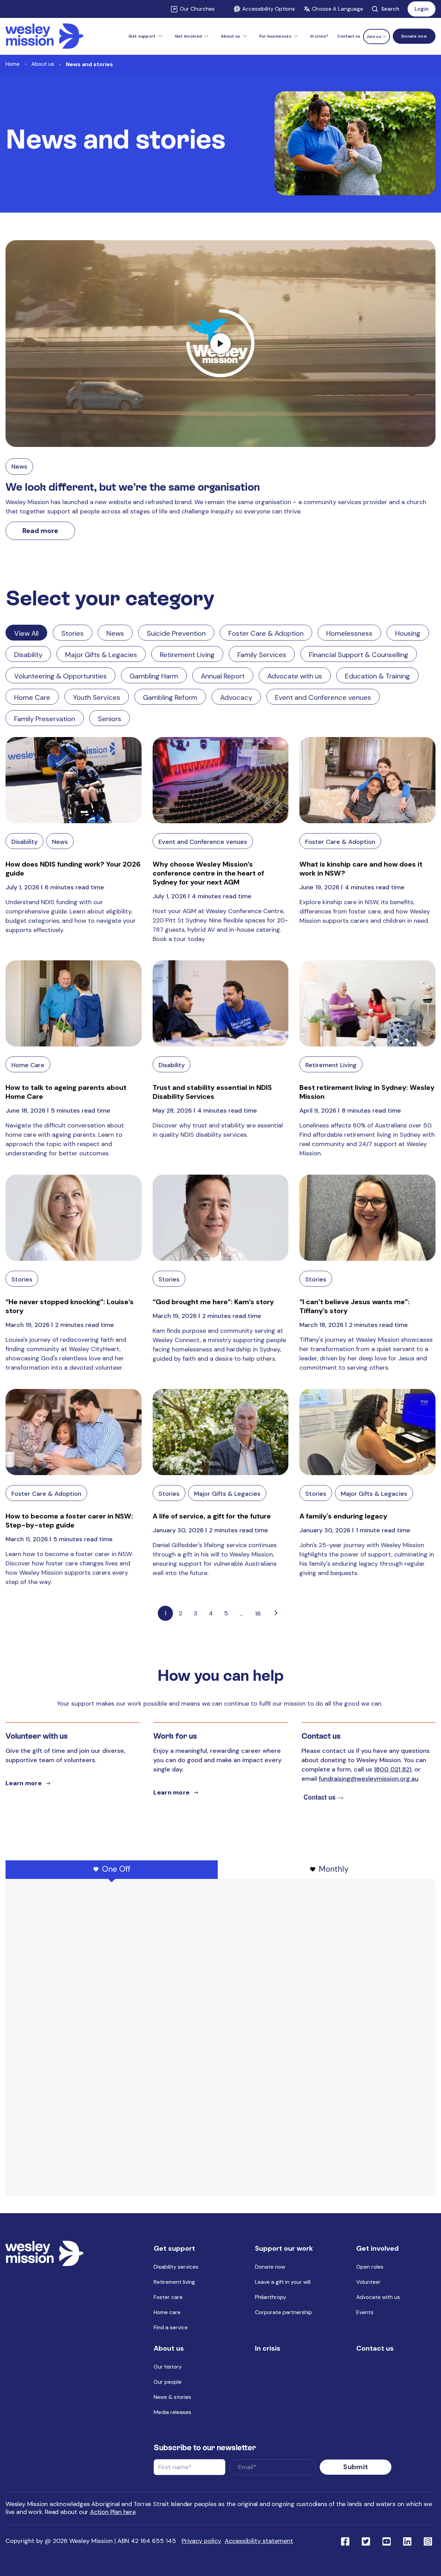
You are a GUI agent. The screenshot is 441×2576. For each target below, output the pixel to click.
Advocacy (236, 697)
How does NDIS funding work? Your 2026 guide (73, 869)
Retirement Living (187, 655)
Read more (40, 531)
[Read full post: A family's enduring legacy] (367, 1432)
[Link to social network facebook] (345, 2541)
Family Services (262, 655)
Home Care (32, 697)
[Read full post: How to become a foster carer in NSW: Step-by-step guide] (74, 1432)
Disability (28, 655)
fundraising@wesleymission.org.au (368, 1779)
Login (422, 9)
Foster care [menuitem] (168, 2297)
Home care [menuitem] (167, 2312)
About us (230, 36)
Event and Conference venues (323, 697)
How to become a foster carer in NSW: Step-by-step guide (69, 1521)
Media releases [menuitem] (172, 2412)
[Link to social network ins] (428, 2541)
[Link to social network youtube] (387, 2541)
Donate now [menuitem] (270, 2267)
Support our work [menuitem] (284, 2248)
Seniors (110, 719)
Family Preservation (45, 719)
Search (390, 9)
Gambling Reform (170, 697)
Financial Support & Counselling (359, 655)
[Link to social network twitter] (366, 2541)
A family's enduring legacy (343, 1516)
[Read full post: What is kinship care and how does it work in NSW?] (367, 780)
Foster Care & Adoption (266, 633)
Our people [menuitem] (168, 2382)
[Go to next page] (276, 1613)
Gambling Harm (154, 676)
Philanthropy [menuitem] (271, 2297)
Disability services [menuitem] (176, 2267)
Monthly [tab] (334, 1869)
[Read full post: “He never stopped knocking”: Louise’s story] (74, 1218)
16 (258, 1614)
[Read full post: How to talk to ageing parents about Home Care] (74, 1003)
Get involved (188, 36)
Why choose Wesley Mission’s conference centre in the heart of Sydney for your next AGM (208, 873)
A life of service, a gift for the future (212, 1516)
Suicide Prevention (176, 633)
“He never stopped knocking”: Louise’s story (70, 1306)
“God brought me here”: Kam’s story (213, 1302)
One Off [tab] (116, 1869)
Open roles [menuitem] (370, 2267)
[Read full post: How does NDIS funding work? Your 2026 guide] (74, 780)
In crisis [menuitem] (268, 2348)
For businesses (275, 36)
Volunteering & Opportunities (60, 676)
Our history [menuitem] (168, 2367)
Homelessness (349, 633)
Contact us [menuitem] (349, 36)
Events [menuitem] (365, 2312)
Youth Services (97, 697)
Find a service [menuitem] (171, 2327)
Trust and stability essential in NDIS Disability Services (212, 1092)
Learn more (24, 1783)
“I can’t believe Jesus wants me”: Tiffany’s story (355, 1306)
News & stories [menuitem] (172, 2397)
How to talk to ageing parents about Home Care (66, 1092)
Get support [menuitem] (174, 2248)
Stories (73, 633)
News (19, 467)
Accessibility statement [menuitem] (259, 2541)
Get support (142, 36)
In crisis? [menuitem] (319, 36)
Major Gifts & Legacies (101, 655)
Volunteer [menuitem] (368, 2282)
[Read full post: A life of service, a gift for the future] (221, 1432)
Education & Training (377, 676)
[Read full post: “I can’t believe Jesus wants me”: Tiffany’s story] (367, 1218)
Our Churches (197, 9)
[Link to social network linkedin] (407, 2541)
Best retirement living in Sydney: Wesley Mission (367, 1092)
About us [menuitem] (169, 2348)
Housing (408, 633)
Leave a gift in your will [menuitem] (283, 2282)
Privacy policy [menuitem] (201, 2541)
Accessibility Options (269, 9)
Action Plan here (113, 2512)
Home (13, 64)
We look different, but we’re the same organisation (133, 487)
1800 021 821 (393, 1769)
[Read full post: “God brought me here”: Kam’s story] (221, 1218)
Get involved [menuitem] (377, 2248)
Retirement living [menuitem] (174, 2282)
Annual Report (223, 676)
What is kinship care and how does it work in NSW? (361, 869)
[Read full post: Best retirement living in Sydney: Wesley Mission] (367, 1003)
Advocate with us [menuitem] (378, 2297)
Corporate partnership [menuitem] (284, 2312)
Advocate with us (295, 676)
